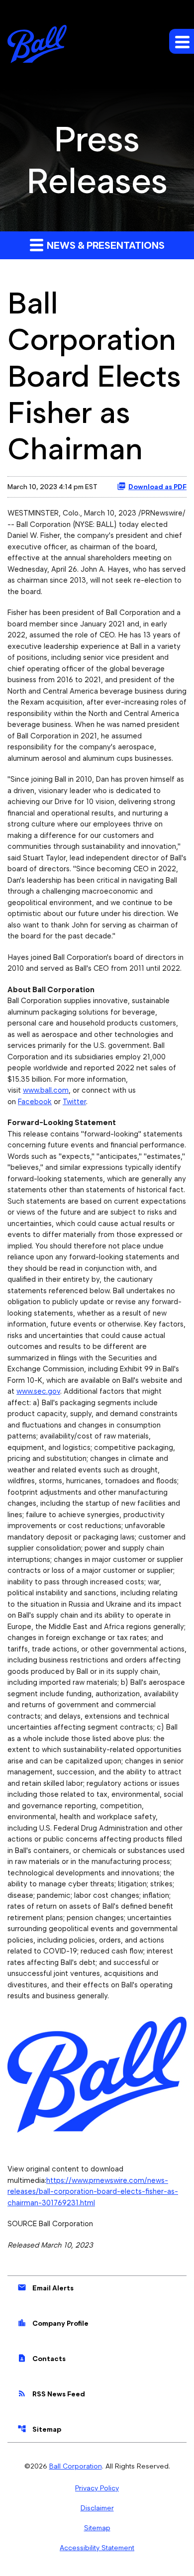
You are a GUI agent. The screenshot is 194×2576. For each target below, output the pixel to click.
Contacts (42, 2358)
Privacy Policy (97, 2488)
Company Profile (53, 2323)
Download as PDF (157, 487)
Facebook (35, 1102)
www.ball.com (46, 1090)
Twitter (74, 1102)
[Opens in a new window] (97, 2071)
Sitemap (39, 2429)
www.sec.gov (38, 1391)
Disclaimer (97, 2508)
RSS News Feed (51, 2393)
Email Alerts (46, 2287)
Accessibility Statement (97, 2548)
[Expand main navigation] (182, 41)
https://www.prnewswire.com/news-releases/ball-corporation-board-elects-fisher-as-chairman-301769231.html (93, 2192)
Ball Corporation (76, 2466)
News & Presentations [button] (105, 245)
